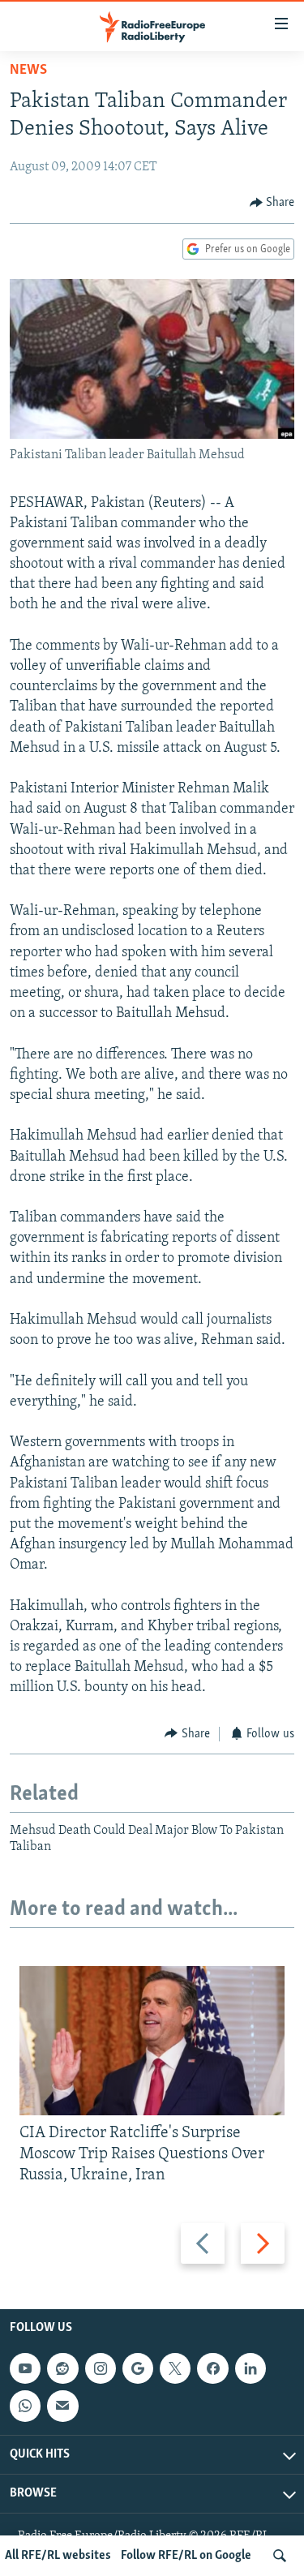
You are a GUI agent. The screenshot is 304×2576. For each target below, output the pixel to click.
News (28, 71)
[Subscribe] (62, 2406)
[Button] (272, 203)
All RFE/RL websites (58, 2556)
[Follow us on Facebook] (212, 2369)
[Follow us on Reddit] (62, 2369)
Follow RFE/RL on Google (186, 2556)
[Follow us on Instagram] (101, 2369)
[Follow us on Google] (138, 2369)
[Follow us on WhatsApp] (25, 2406)
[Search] (280, 2556)
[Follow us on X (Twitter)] (175, 2369)
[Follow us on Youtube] (25, 2369)
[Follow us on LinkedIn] (250, 2369)
